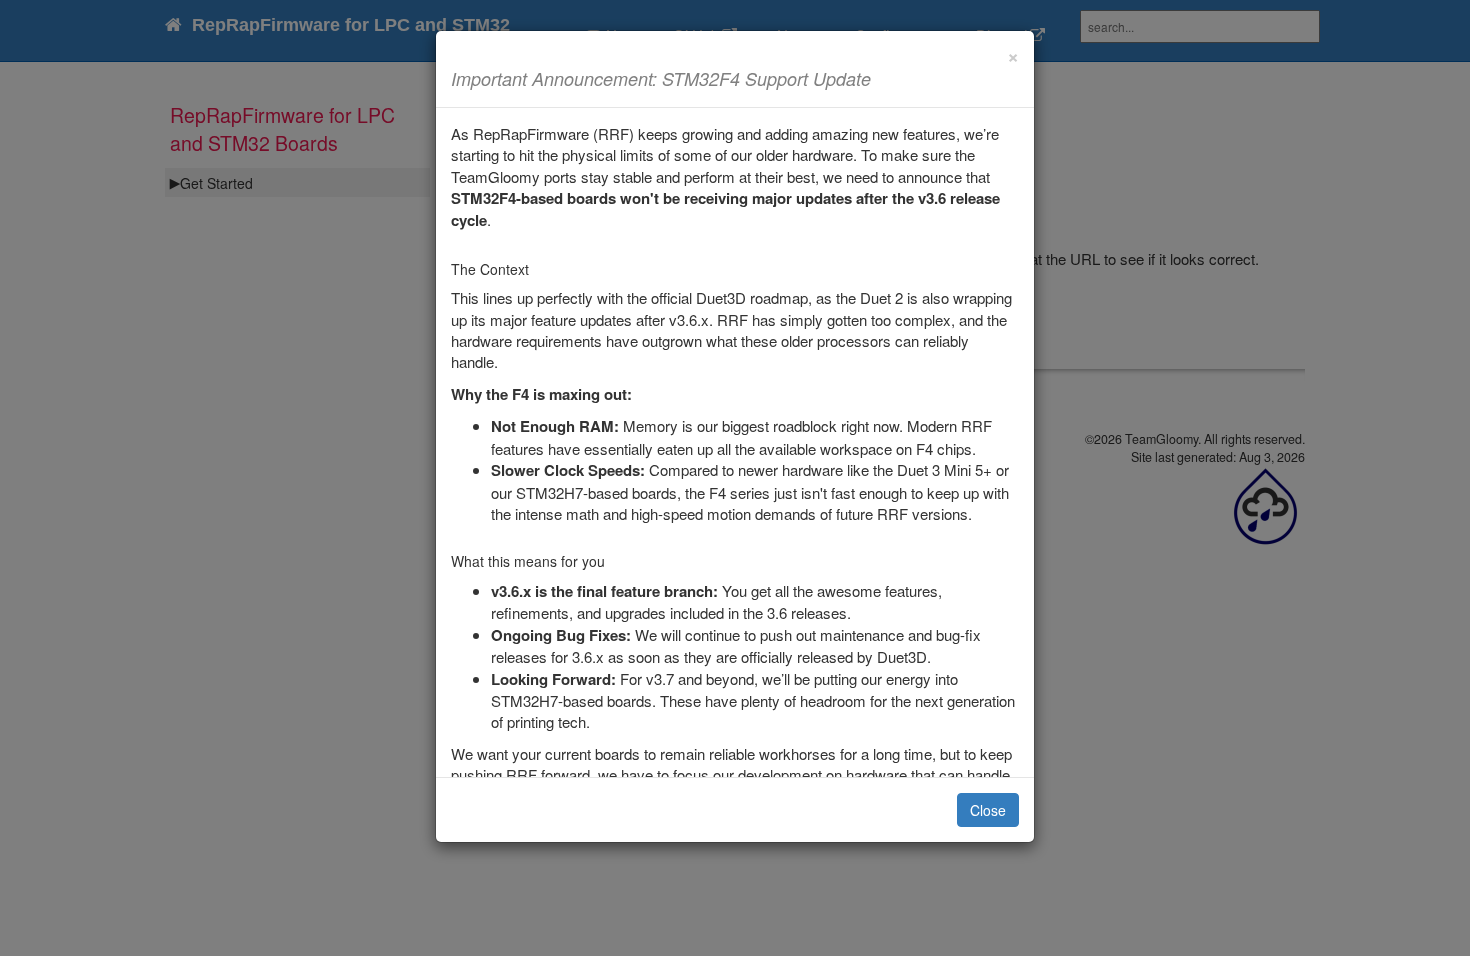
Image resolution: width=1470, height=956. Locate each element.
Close (988, 810)
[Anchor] (880, 78)
